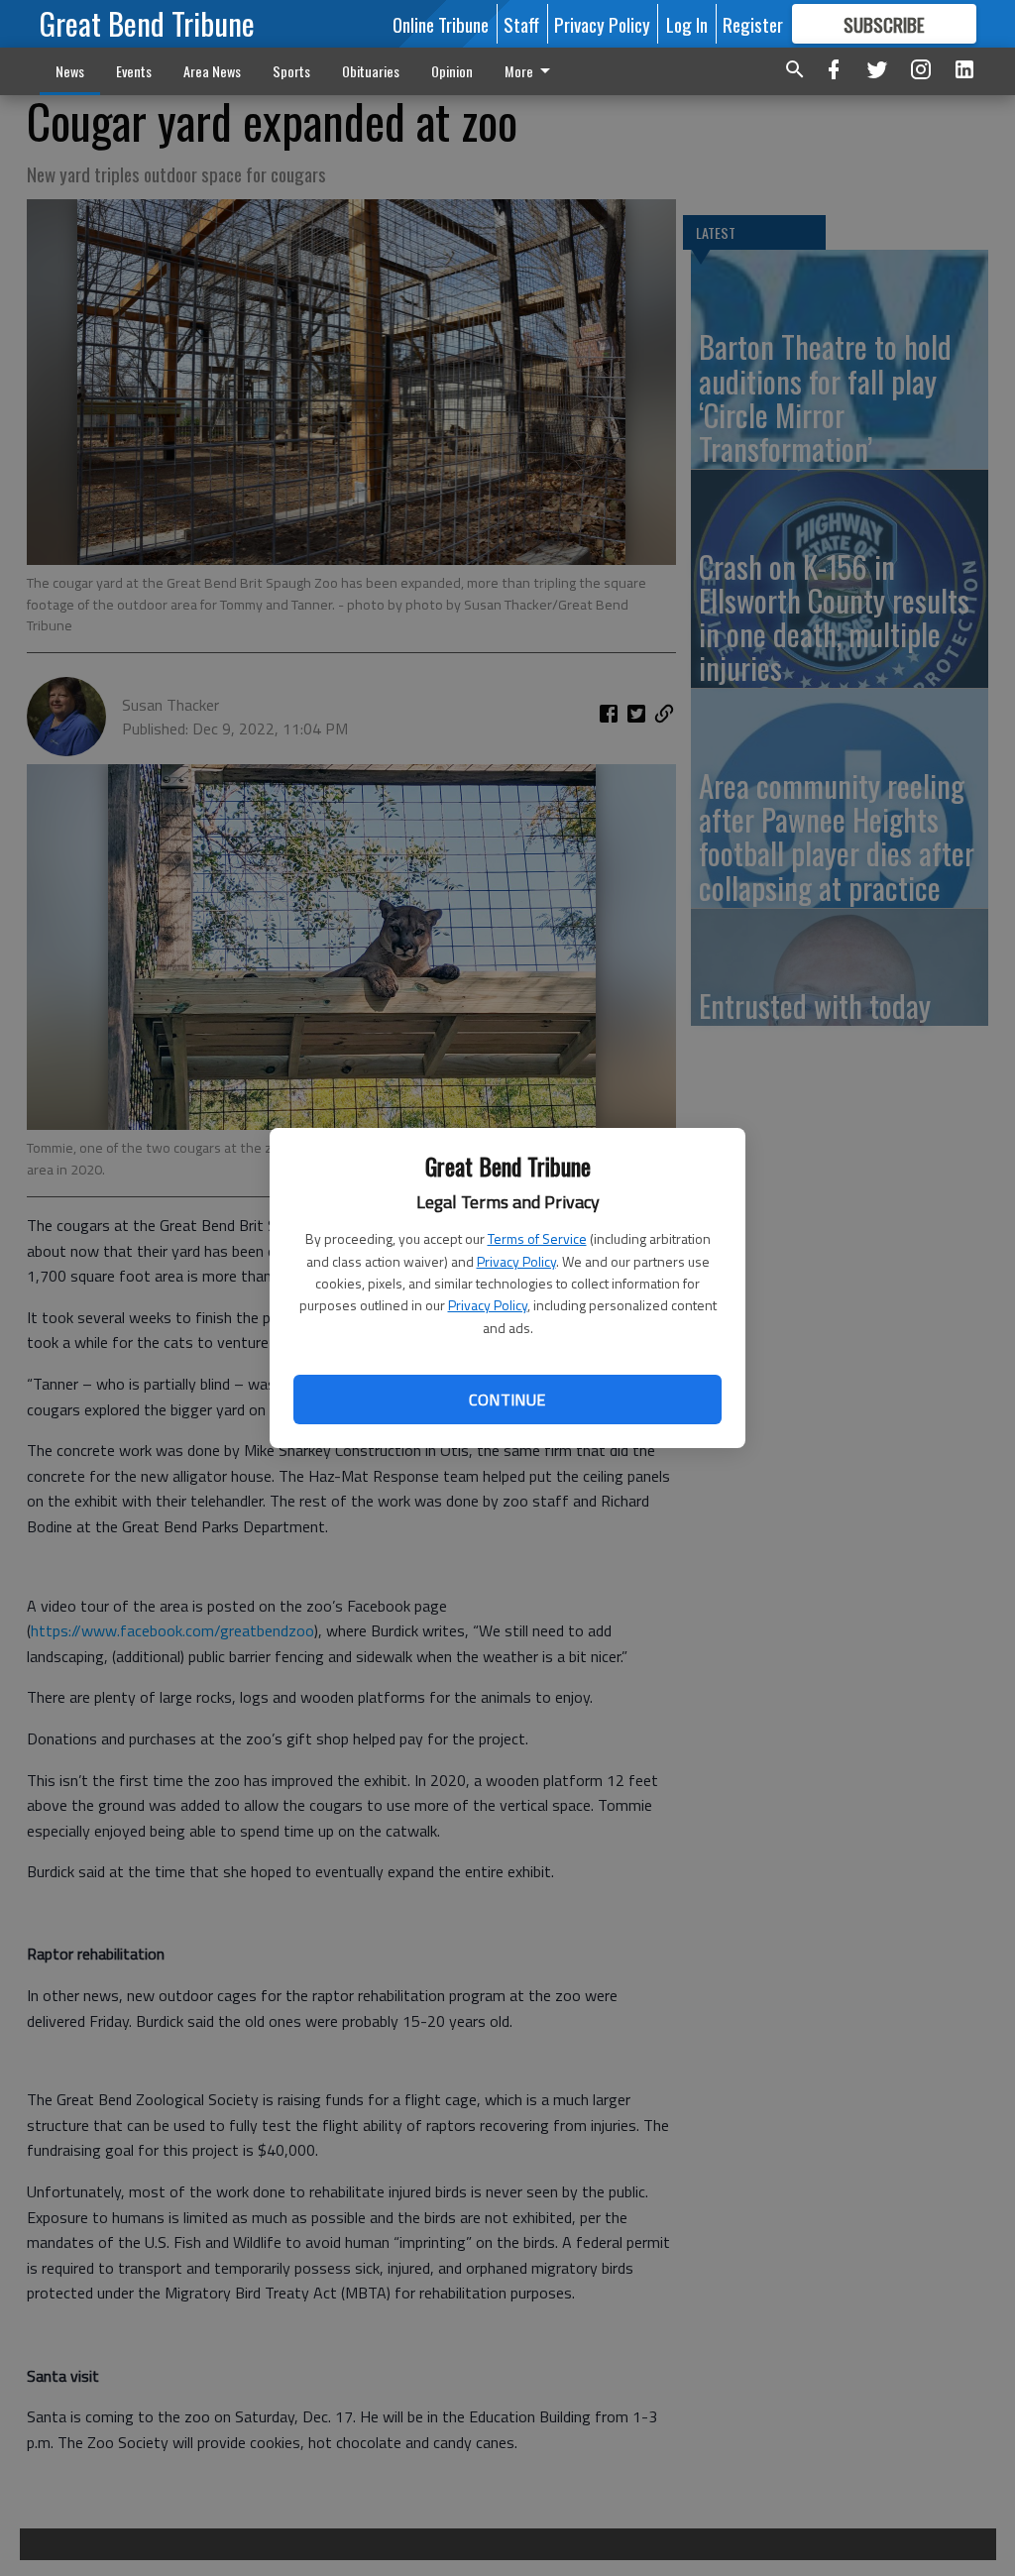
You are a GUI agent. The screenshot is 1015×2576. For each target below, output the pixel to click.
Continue (507, 1400)
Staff (521, 24)
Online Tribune (441, 24)
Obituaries (371, 71)
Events (134, 71)
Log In (687, 24)
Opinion (452, 71)
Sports (291, 71)
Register (753, 24)
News (70, 71)
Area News (212, 71)
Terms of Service (537, 1238)
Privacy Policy (516, 1261)
